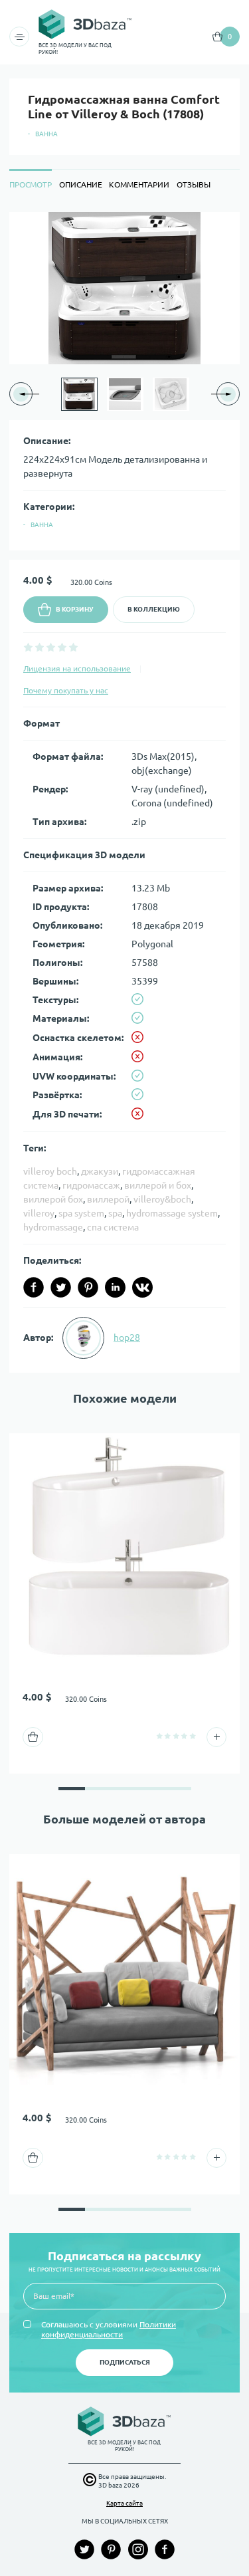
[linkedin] (115, 1287)
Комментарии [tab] (139, 184)
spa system (81, 1213)
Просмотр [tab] (31, 184)
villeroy (39, 1213)
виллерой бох (53, 1199)
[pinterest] (88, 1287)
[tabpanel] (124, 792)
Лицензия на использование (77, 668)
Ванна (46, 134)
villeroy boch (50, 1171)
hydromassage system (172, 1213)
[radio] (28, 647)
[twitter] (61, 1287)
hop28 (127, 1338)
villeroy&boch (162, 1199)
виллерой (108, 1199)
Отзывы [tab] (194, 184)
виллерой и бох (158, 1185)
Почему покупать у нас (66, 690)
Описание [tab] (81, 184)
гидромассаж (91, 1185)
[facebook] (34, 1287)
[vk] (142, 1287)
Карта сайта (124, 2503)
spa (115, 1213)
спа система (113, 1227)
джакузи (100, 1171)
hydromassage (53, 1227)
